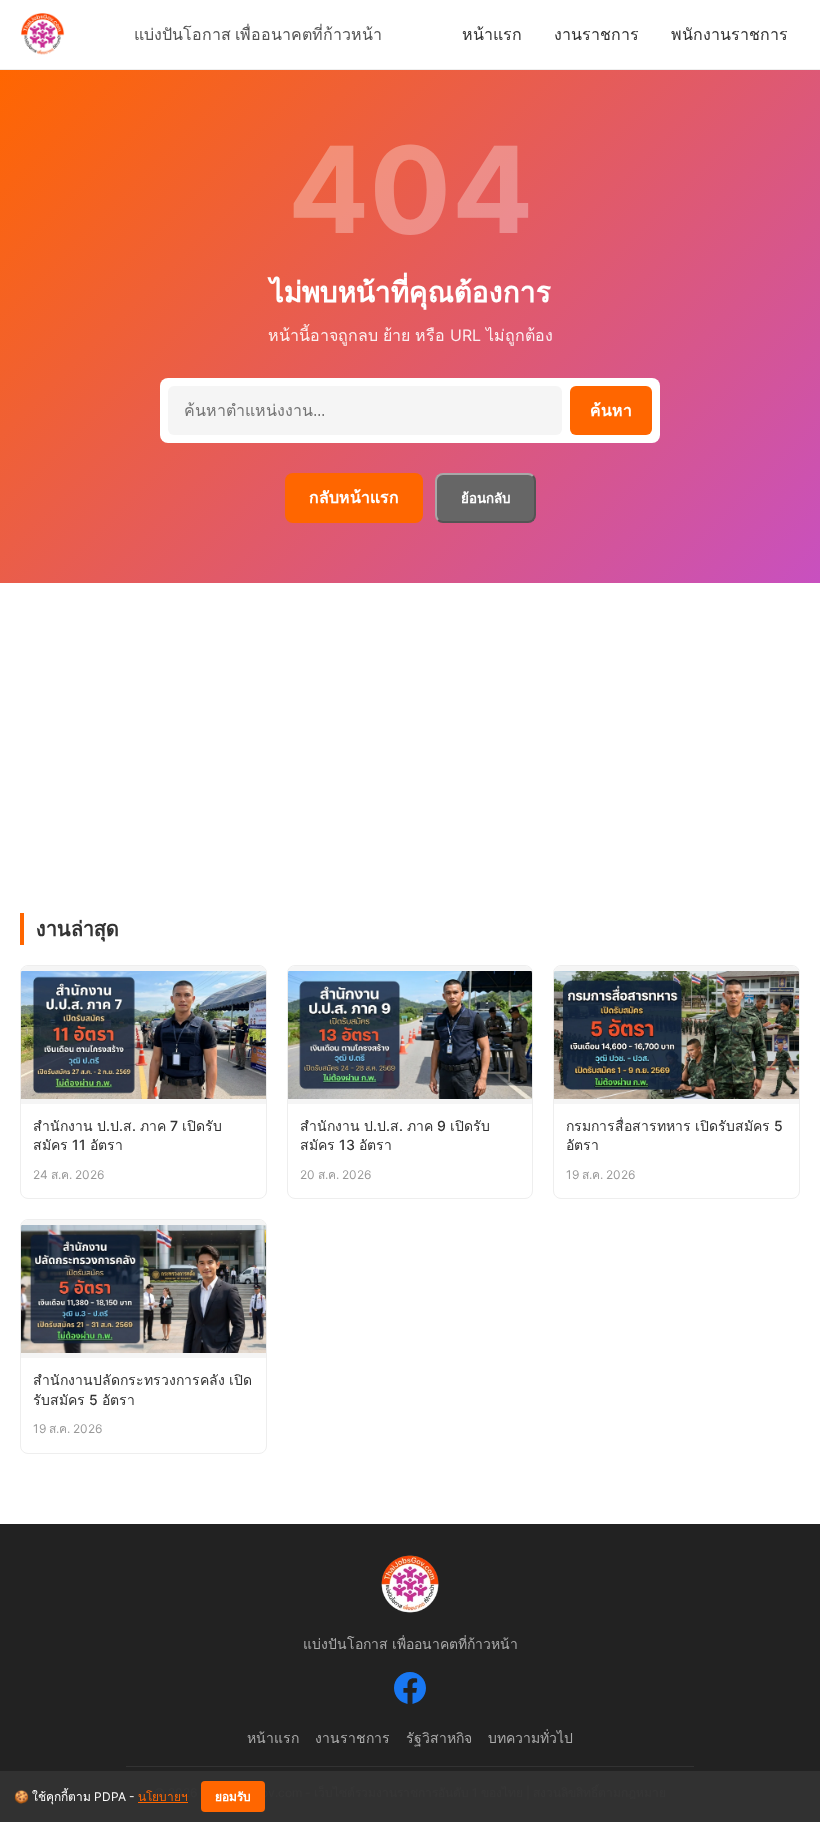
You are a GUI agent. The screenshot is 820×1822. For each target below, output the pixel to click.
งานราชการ (596, 34)
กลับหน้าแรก (354, 497)
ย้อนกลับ (485, 498)
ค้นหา (611, 410)
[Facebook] (410, 1692)
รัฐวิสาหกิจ (439, 1737)
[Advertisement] (410, 733)
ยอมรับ (233, 1797)
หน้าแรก (492, 34)
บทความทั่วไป (530, 1737)
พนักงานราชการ (729, 34)
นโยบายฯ (163, 1796)
